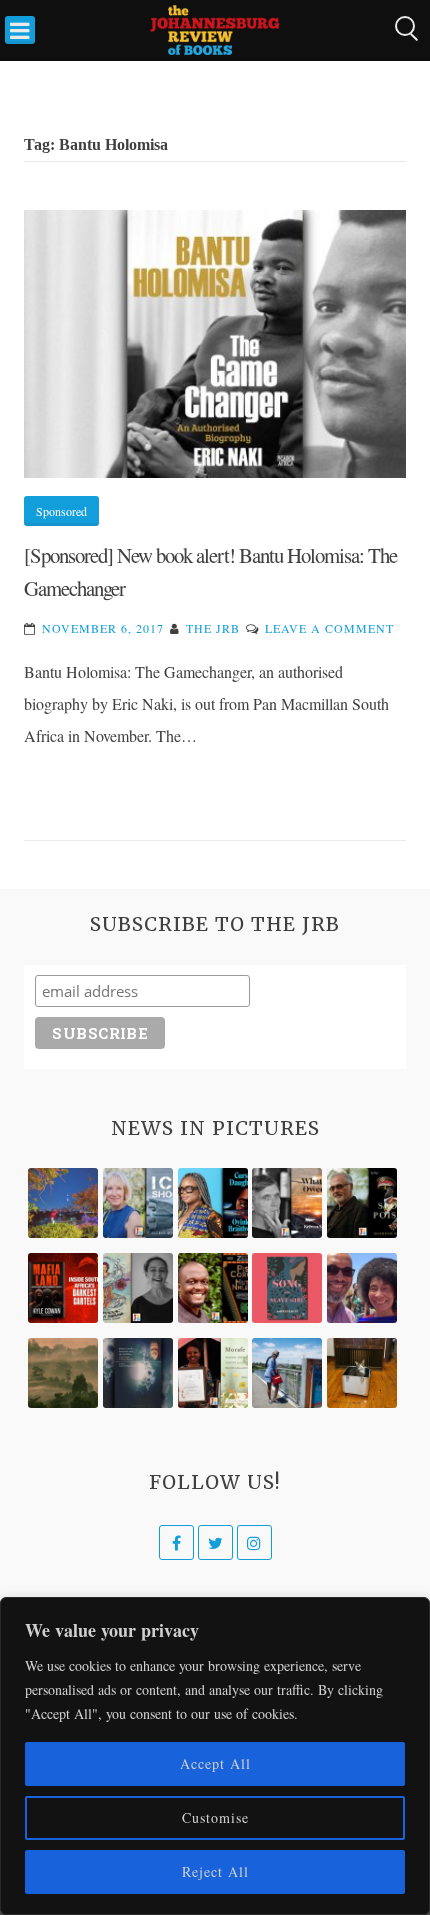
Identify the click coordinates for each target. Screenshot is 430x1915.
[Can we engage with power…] (362, 1203)
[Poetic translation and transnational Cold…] (138, 1373)
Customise (215, 1817)
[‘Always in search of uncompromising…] (287, 1203)
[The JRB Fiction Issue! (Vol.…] (63, 1203)
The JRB (213, 628)
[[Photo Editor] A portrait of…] (287, 1373)
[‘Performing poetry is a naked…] (138, 1288)
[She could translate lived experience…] (362, 1288)
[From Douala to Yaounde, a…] (63, 1373)
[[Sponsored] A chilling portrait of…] (63, 1288)
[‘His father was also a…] (213, 1373)
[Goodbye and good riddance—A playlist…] (362, 1373)
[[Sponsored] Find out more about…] (287, 1288)
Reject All (215, 1871)
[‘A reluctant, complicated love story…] (138, 1203)
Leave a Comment (329, 628)
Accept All (215, 1763)
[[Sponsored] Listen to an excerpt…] (213, 1203)
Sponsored (61, 511)
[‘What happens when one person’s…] (213, 1288)
